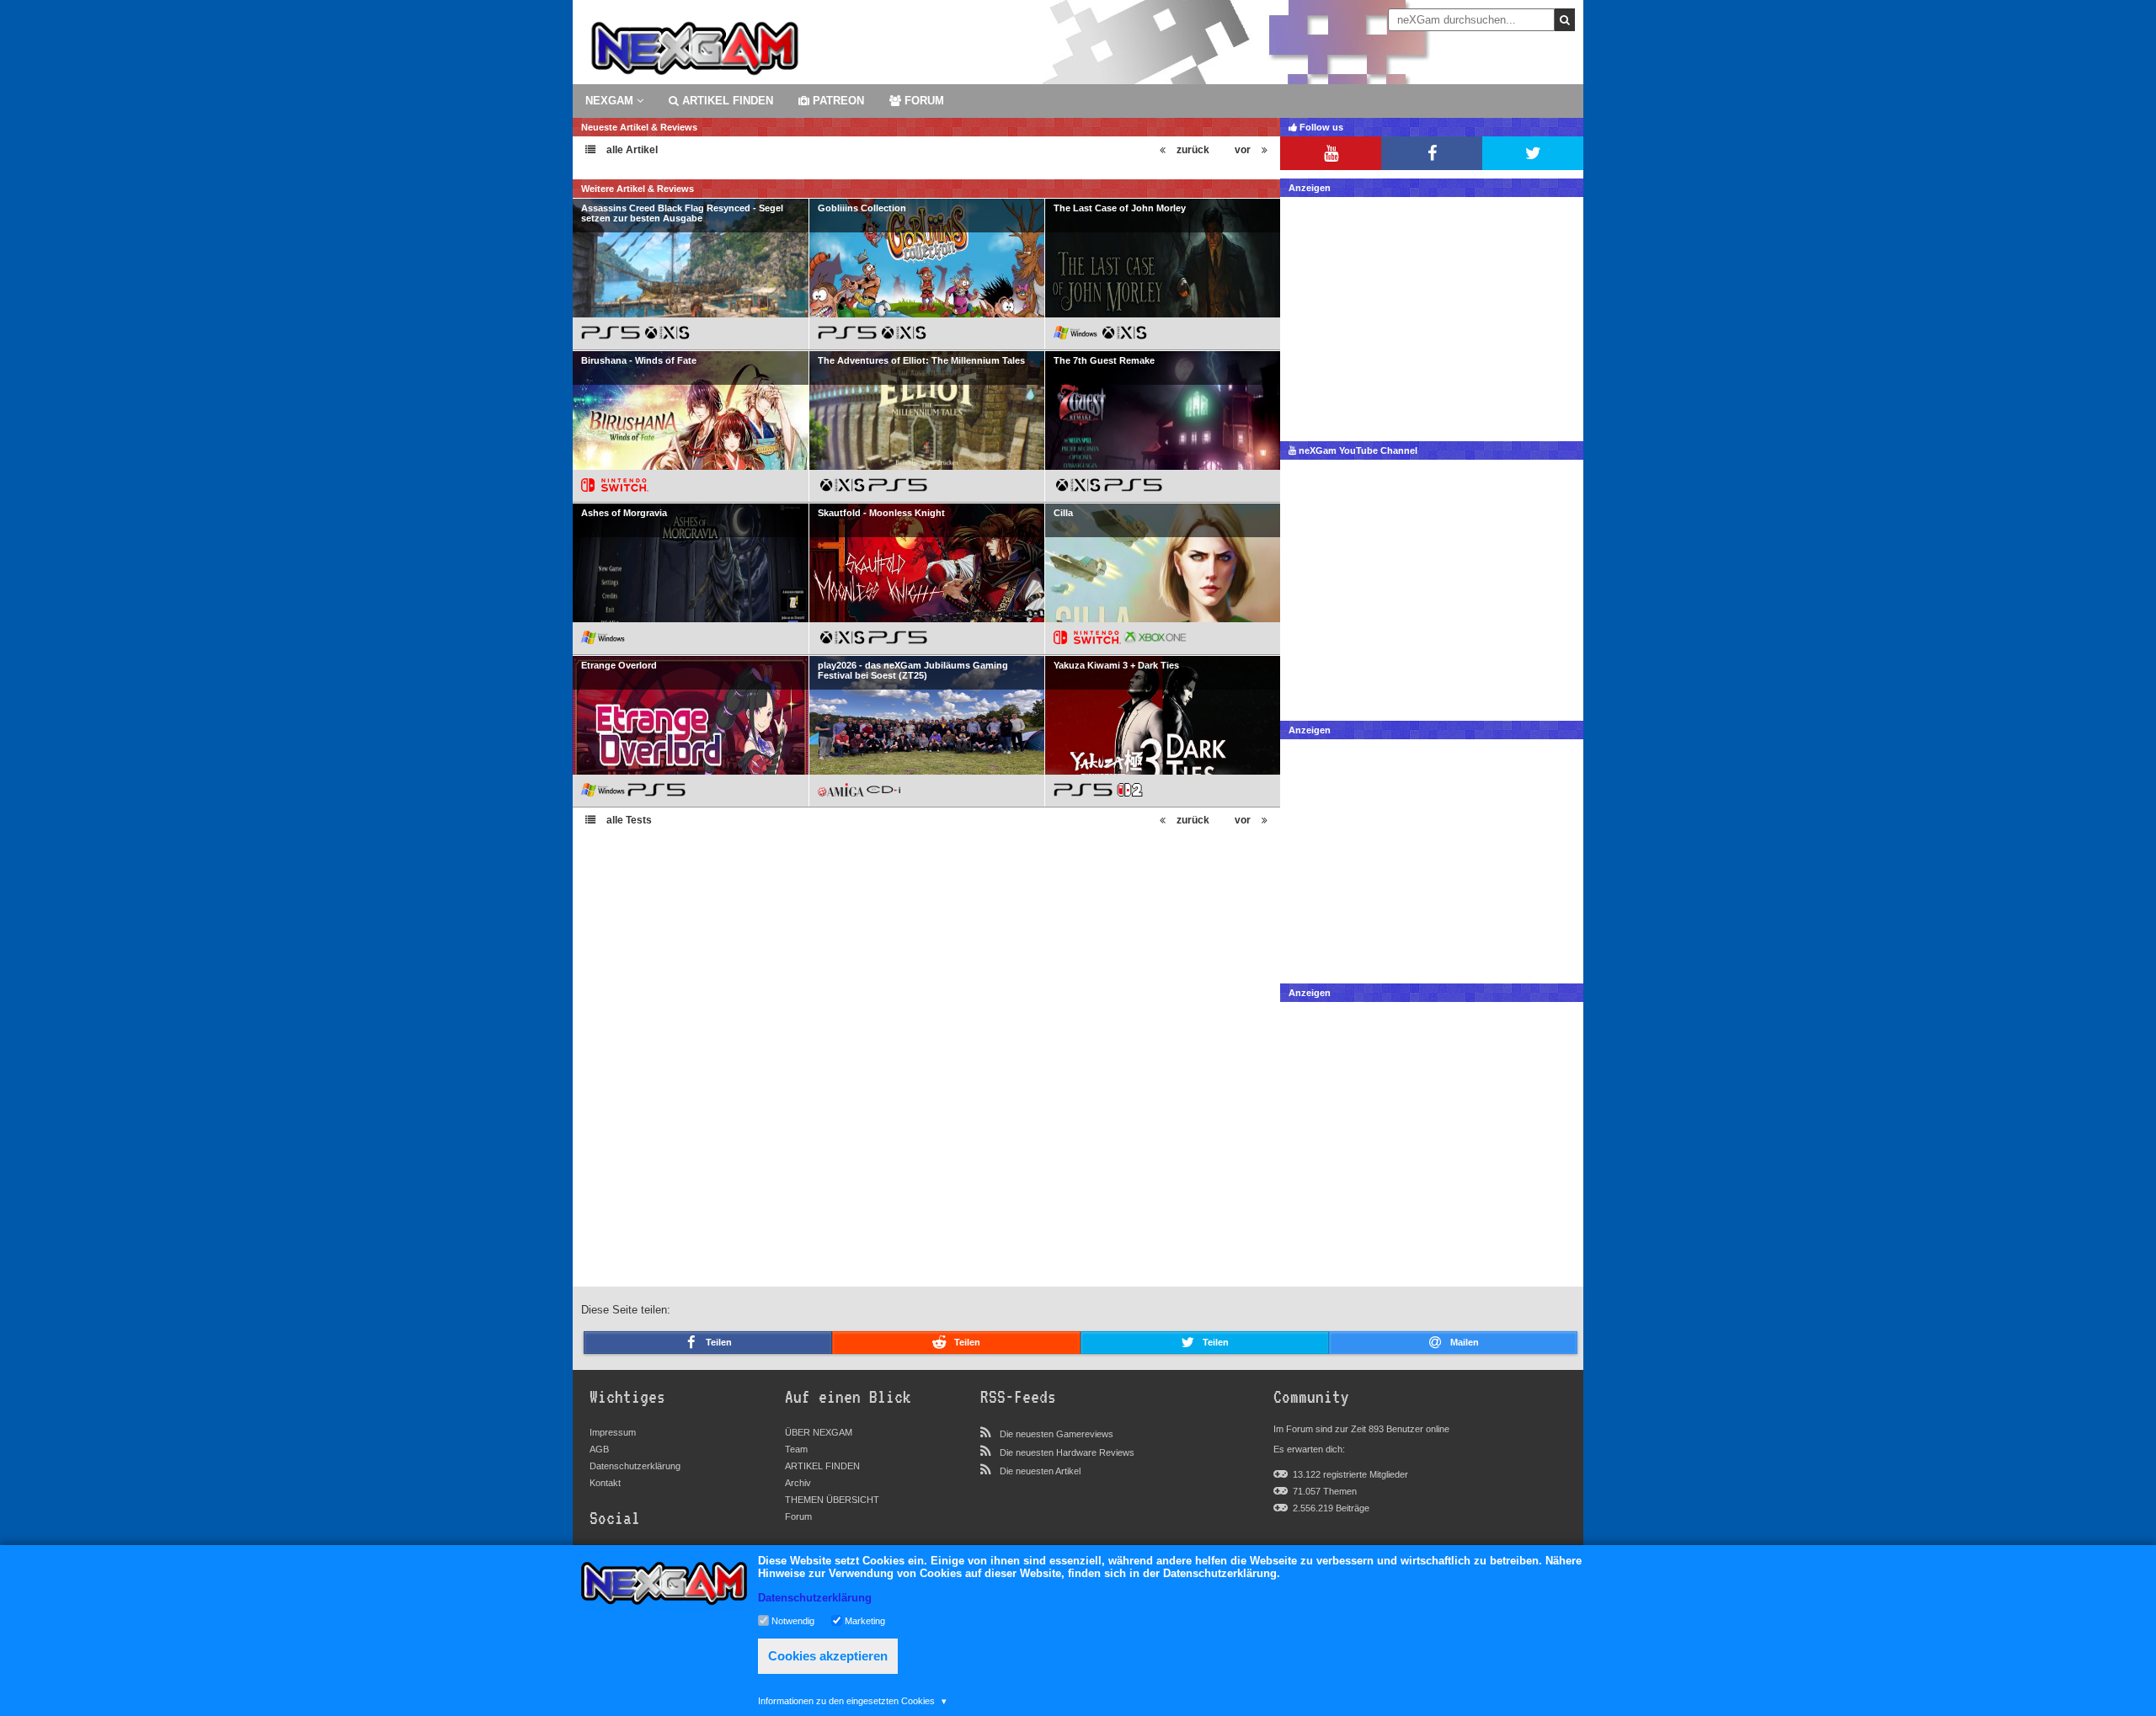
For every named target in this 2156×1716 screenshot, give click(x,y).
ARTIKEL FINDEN (726, 101)
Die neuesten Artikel (1040, 1471)
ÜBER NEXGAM (819, 1432)
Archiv (798, 1483)
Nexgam (611, 101)
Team (796, 1449)
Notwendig (793, 1620)
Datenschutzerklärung (635, 1466)
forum (923, 101)
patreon (837, 101)
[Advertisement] (1432, 315)
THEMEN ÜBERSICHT (832, 1500)
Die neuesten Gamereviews (1057, 1434)
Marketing (865, 1620)
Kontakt (605, 1483)
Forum (798, 1516)
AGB (599, 1449)
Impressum (613, 1432)
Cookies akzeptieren (828, 1656)
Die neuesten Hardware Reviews (1067, 1452)
